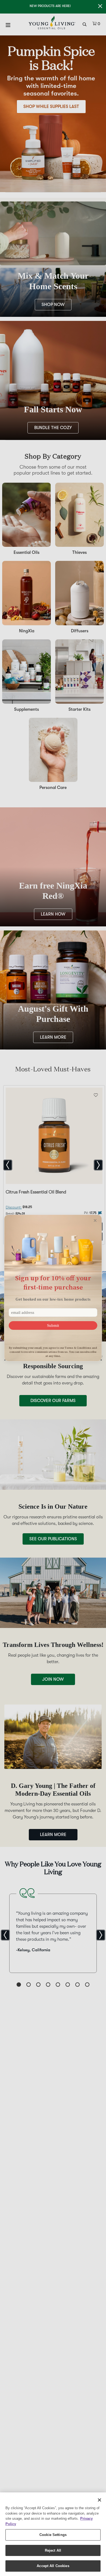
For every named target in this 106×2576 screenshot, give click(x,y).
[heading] (53, 1283)
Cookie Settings (53, 2535)
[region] (53, 2534)
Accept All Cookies (53, 2566)
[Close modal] (95, 1220)
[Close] (99, 2500)
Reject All (53, 2550)
